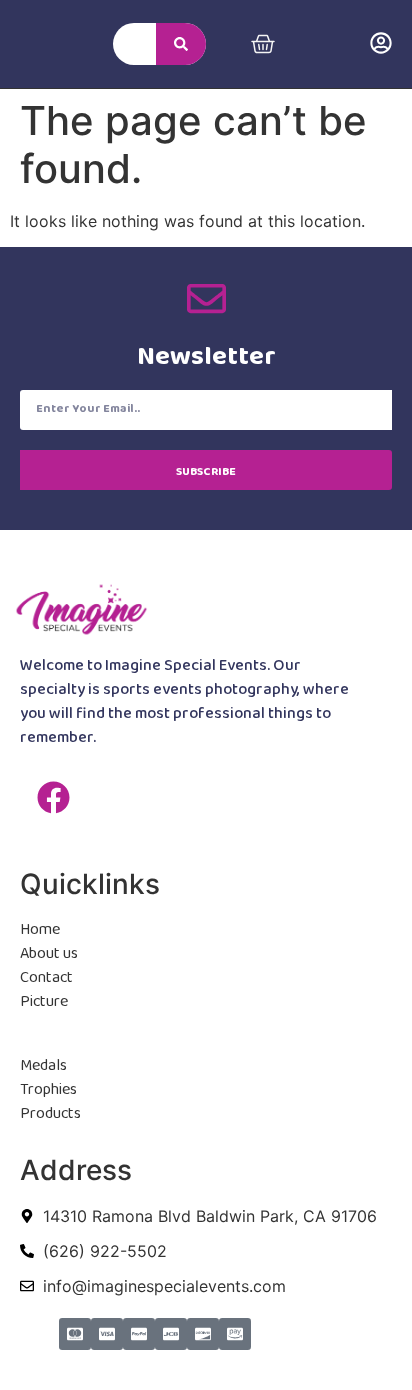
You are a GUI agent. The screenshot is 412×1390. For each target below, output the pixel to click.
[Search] (181, 44)
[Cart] (263, 44)
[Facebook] (53, 797)
